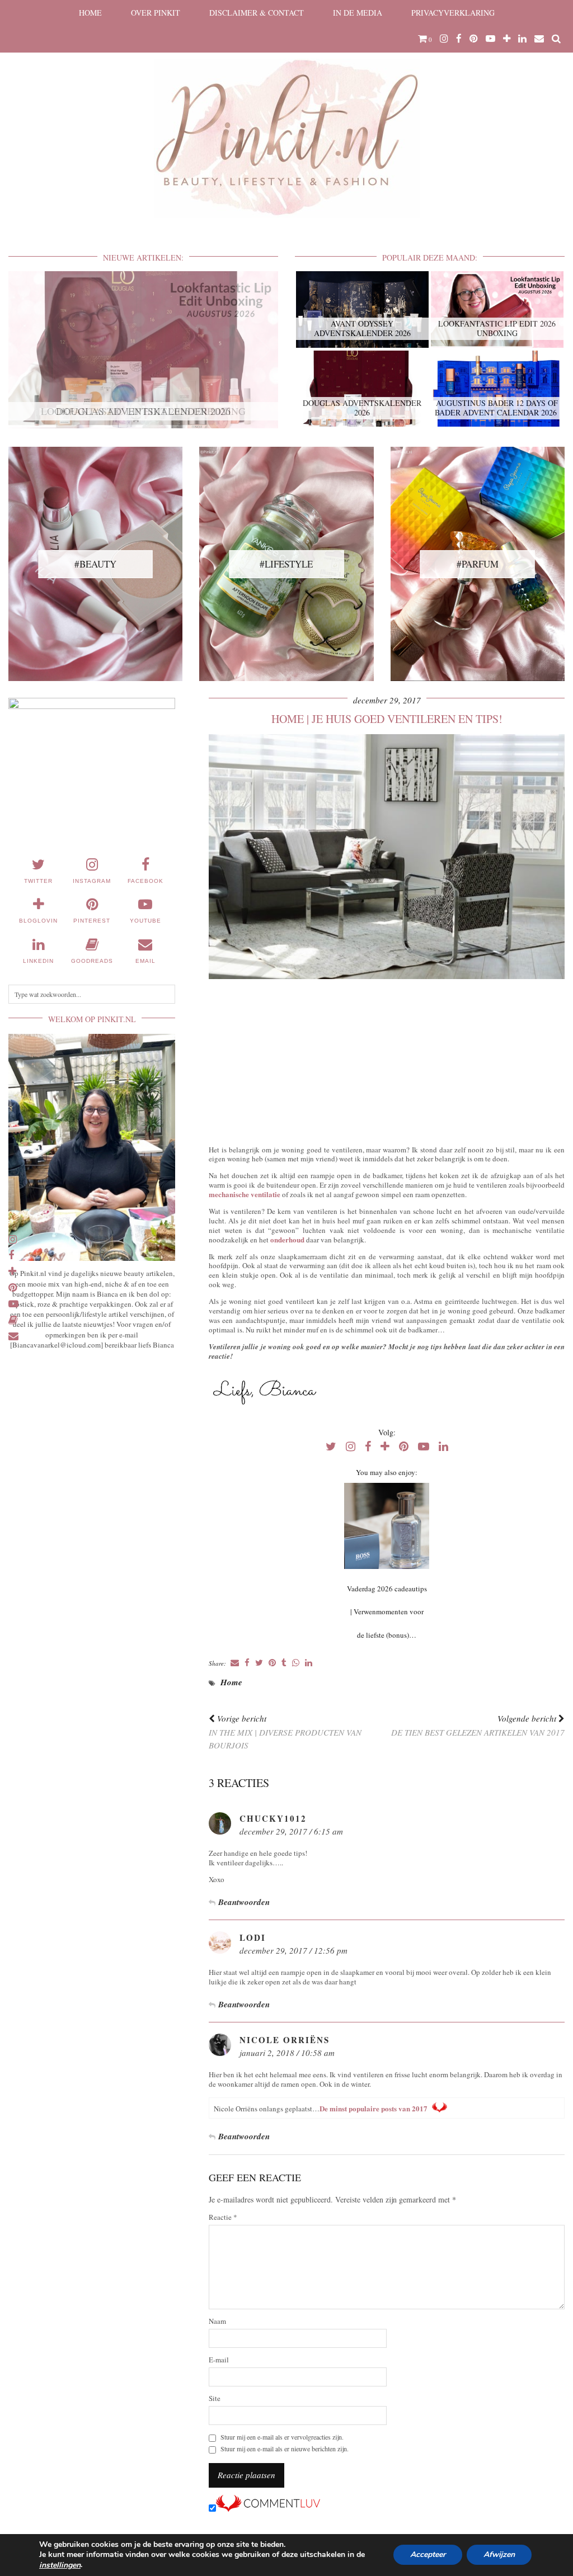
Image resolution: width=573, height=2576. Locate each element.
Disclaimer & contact (257, 13)
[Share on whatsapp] (296, 1663)
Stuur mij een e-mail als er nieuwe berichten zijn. (285, 2449)
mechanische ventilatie (245, 1194)
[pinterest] (474, 39)
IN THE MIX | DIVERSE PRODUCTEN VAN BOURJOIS (285, 1732)
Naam (217, 2321)
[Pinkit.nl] (286, 116)
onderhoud (287, 1239)
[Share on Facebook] (247, 1663)
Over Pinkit (156, 13)
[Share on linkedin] (309, 1663)
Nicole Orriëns (285, 2040)
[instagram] (444, 39)
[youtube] (490, 39)
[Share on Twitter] (259, 1663)
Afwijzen (499, 2555)
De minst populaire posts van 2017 (374, 2108)
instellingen (60, 2565)
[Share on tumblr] (284, 1663)
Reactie (223, 2217)
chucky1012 (273, 1818)
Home (90, 13)
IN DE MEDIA (358, 13)
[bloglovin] (507, 39)
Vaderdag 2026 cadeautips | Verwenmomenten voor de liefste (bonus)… (387, 1612)
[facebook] (459, 39)
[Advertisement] (387, 1060)
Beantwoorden (244, 1902)
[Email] (539, 39)
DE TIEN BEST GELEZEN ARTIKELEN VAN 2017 (478, 1725)
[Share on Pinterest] (272, 1663)
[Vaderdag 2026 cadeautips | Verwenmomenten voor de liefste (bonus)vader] (387, 1526)
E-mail (219, 2360)
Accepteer (428, 2555)
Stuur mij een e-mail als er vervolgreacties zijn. (282, 2437)
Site (215, 2398)
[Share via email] (235, 1663)
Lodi (253, 1937)
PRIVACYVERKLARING (453, 13)
